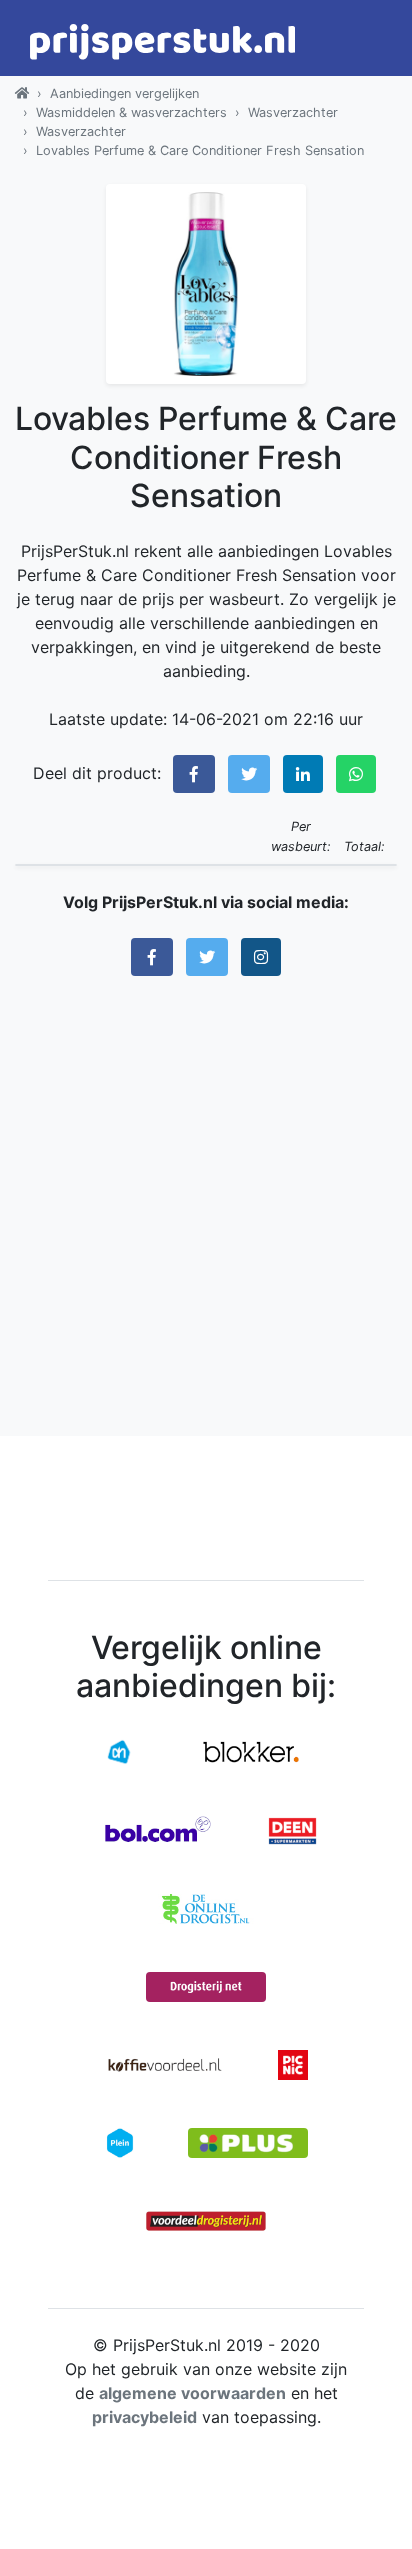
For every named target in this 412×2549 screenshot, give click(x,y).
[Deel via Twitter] (249, 774)
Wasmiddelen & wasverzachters (131, 112)
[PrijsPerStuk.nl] (22, 93)
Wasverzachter (293, 112)
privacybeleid (144, 2417)
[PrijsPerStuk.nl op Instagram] (261, 957)
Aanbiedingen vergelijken (124, 93)
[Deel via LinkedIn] (303, 774)
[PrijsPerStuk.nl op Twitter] (207, 957)
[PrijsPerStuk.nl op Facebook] (152, 957)
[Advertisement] (206, 1206)
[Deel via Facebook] (194, 774)
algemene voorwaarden (192, 2393)
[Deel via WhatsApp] (356, 774)
